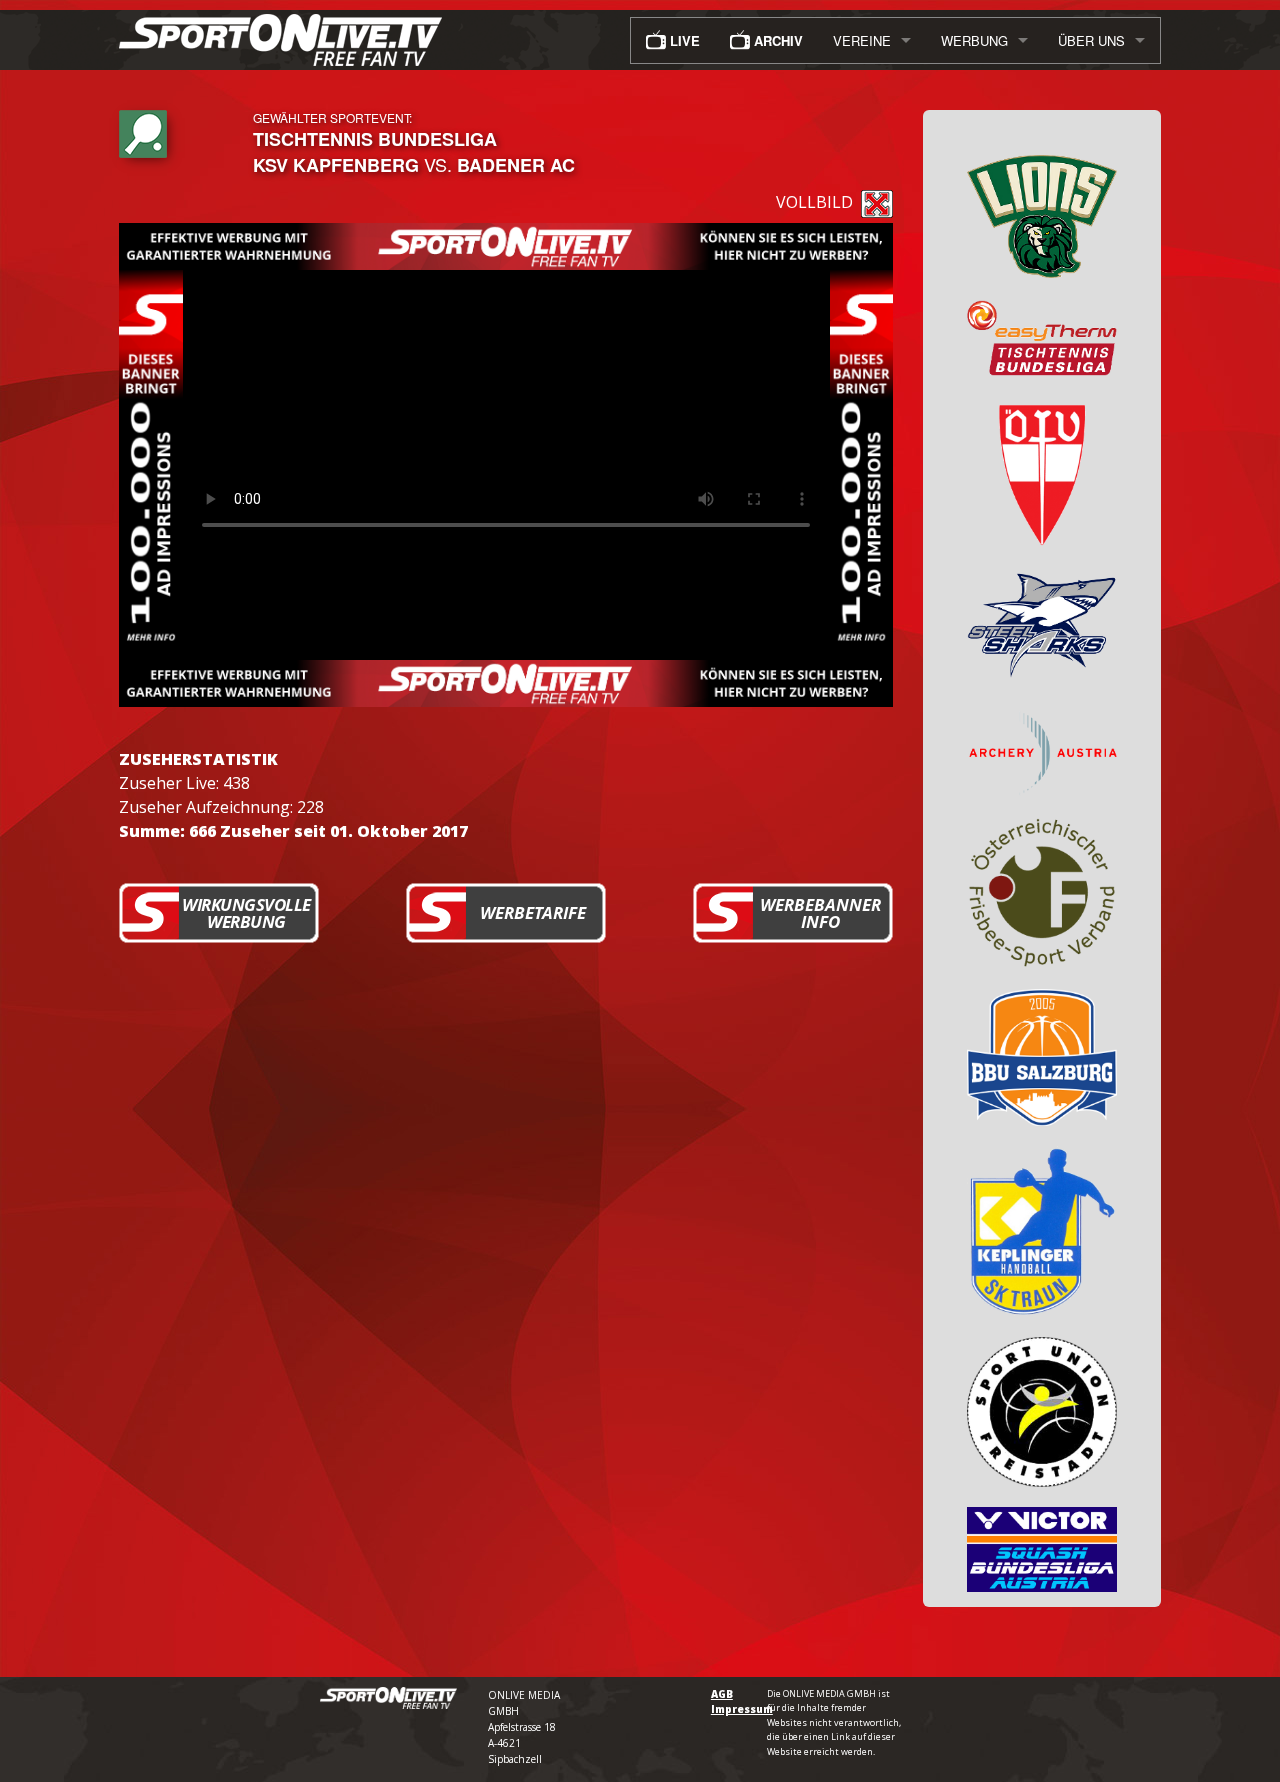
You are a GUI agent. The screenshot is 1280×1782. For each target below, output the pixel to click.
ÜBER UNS (1091, 40)
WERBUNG (974, 40)
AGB (722, 1694)
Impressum (742, 1709)
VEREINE (862, 40)
